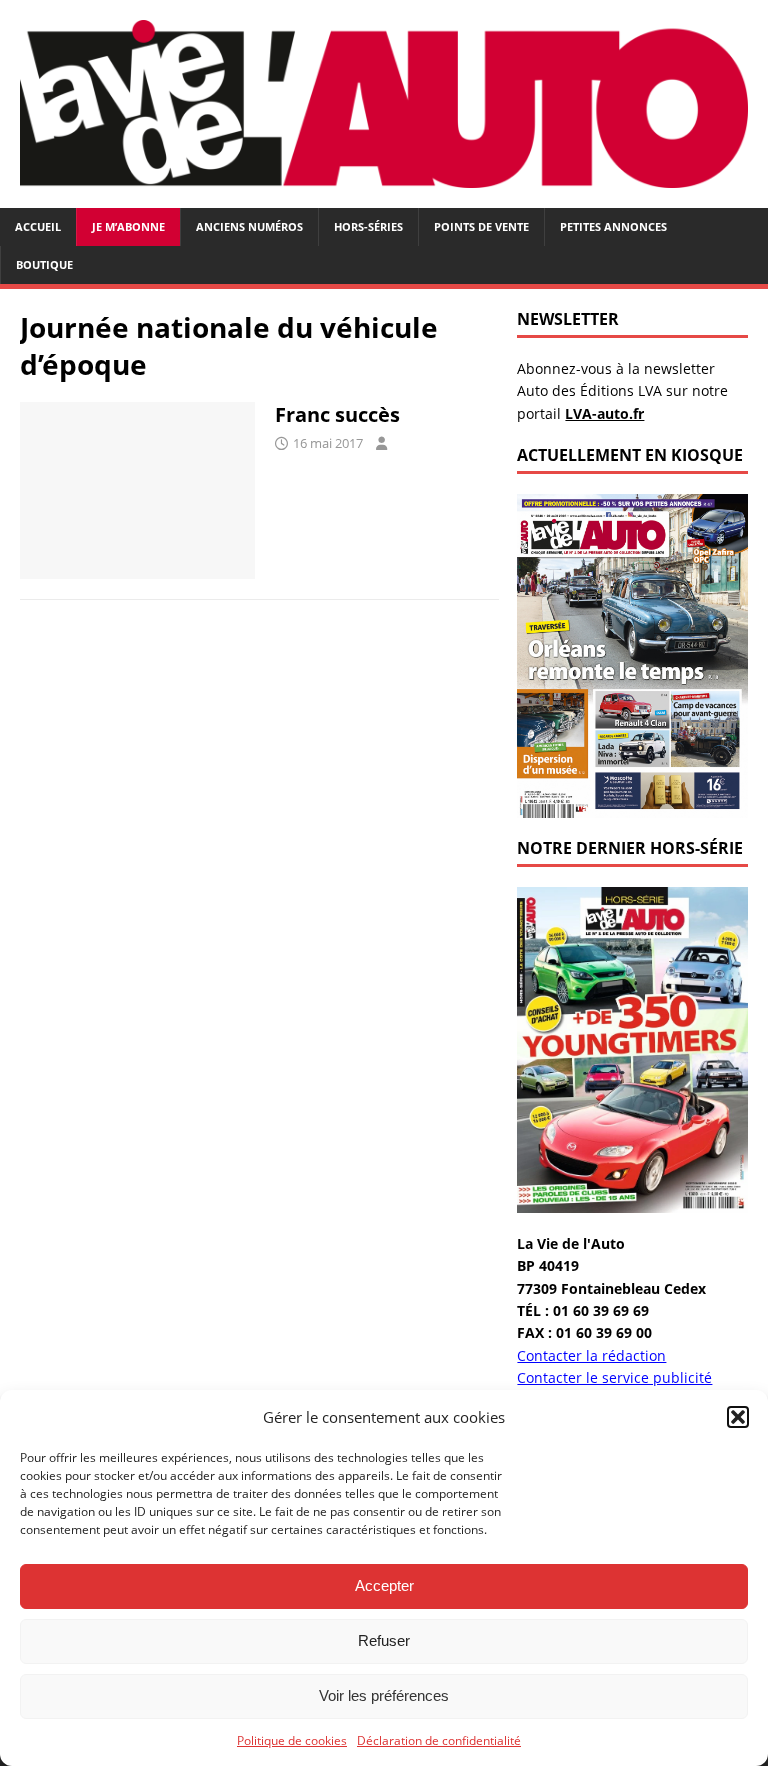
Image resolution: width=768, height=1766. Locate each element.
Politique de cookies (292, 1740)
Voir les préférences (384, 1695)
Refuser (384, 1640)
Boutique (44, 264)
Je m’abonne (128, 226)
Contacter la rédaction (591, 1355)
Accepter (384, 1585)
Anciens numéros (249, 226)
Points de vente (481, 226)
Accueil (38, 226)
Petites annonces (613, 226)
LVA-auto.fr (604, 413)
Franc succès (337, 414)
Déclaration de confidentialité (439, 1740)
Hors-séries (368, 226)
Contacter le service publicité (614, 1377)
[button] (738, 1417)
